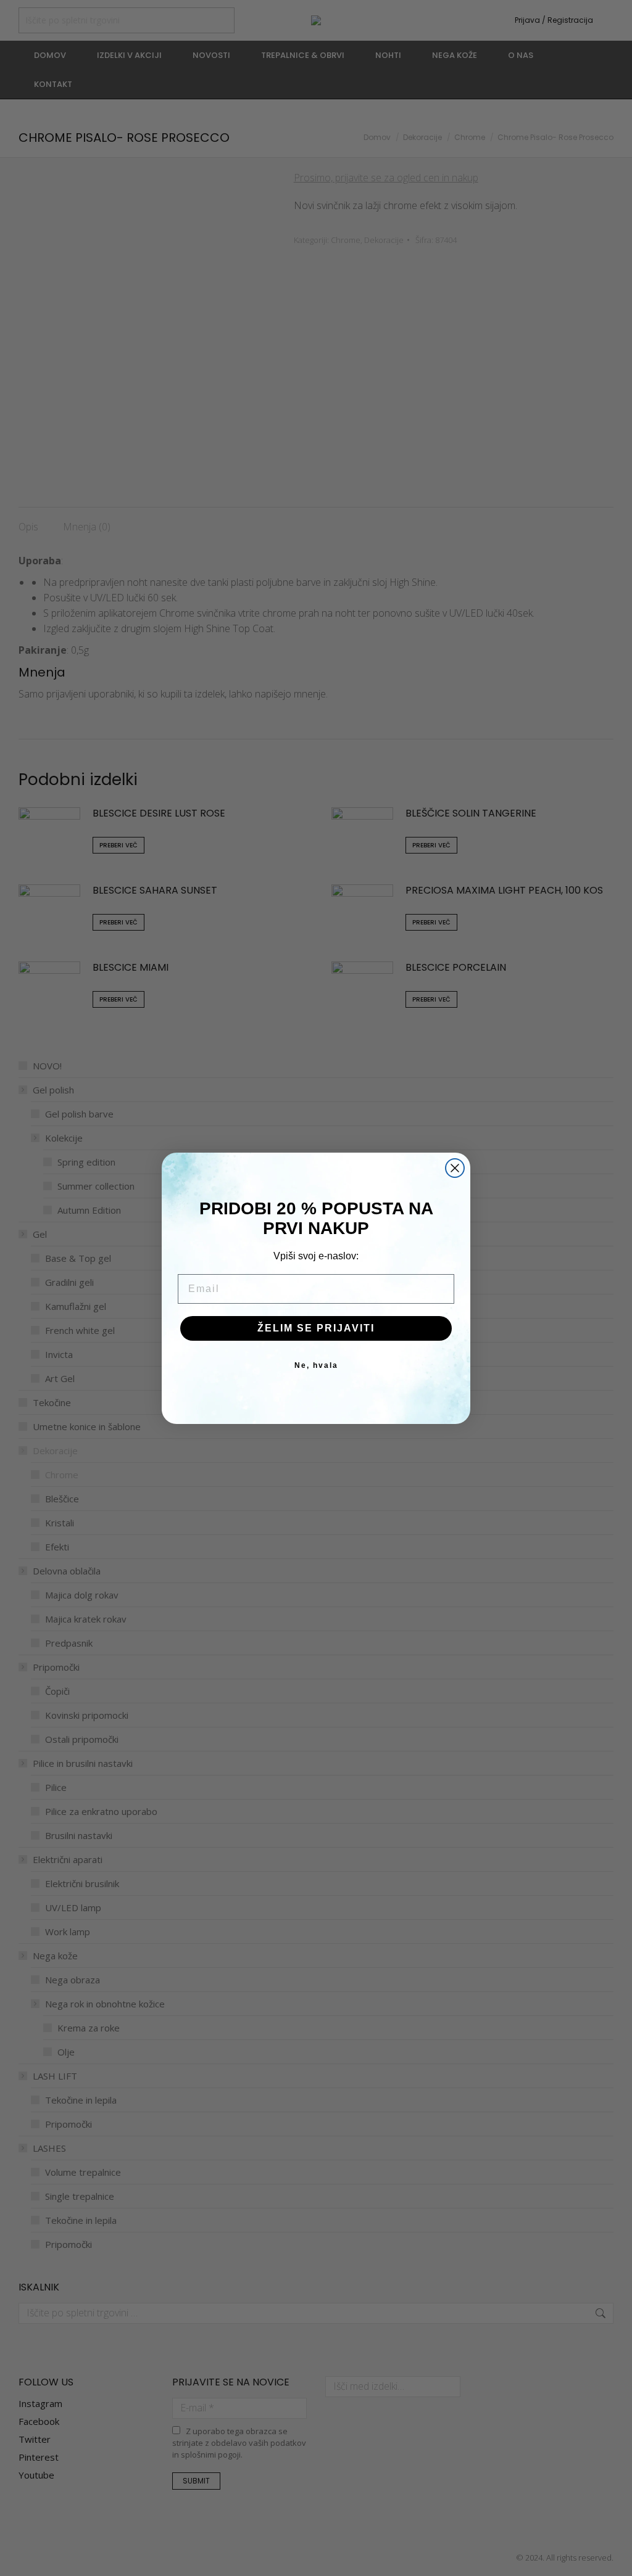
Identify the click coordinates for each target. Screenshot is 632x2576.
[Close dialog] (455, 1168)
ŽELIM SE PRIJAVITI (316, 1328)
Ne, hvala (316, 1365)
